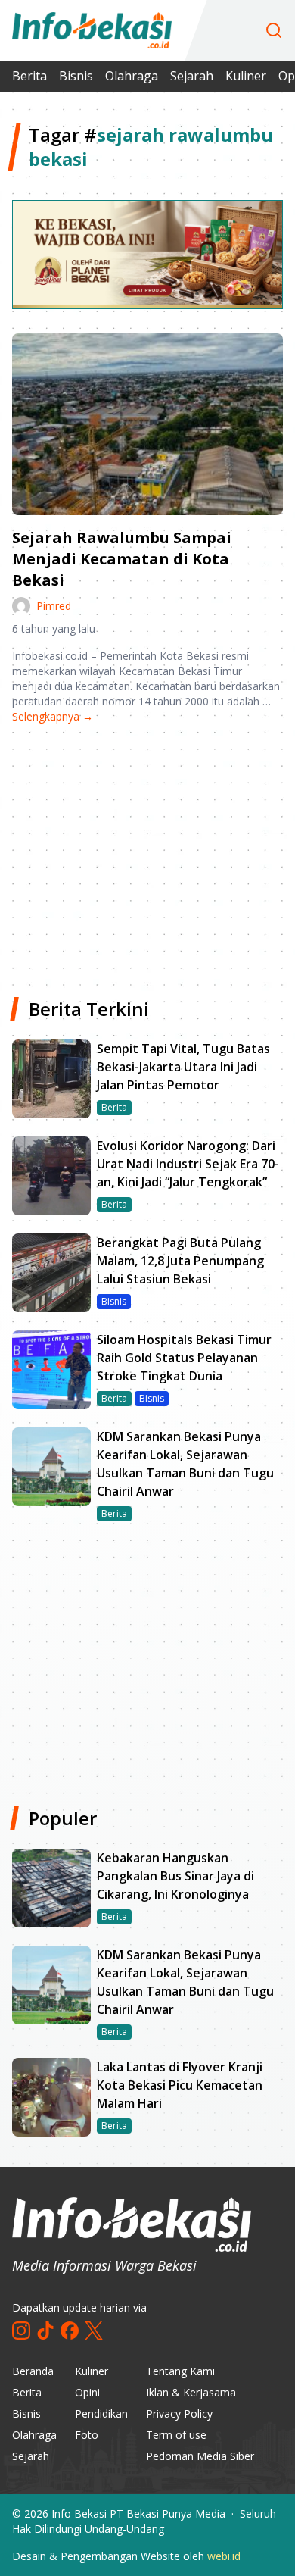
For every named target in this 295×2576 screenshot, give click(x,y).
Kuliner (246, 76)
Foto (87, 2435)
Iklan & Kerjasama (191, 2392)
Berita (29, 76)
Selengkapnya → (53, 716)
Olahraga (132, 76)
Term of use (176, 2435)
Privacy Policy (179, 2413)
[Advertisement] (147, 855)
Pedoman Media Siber (200, 2456)
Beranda (33, 2371)
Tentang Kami (180, 2371)
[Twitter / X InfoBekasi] (94, 2331)
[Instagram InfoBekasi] (21, 2331)
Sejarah (192, 76)
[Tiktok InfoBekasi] (45, 2331)
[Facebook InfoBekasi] (70, 2331)
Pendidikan (101, 2413)
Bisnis (76, 76)
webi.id (224, 2556)
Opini (87, 2392)
